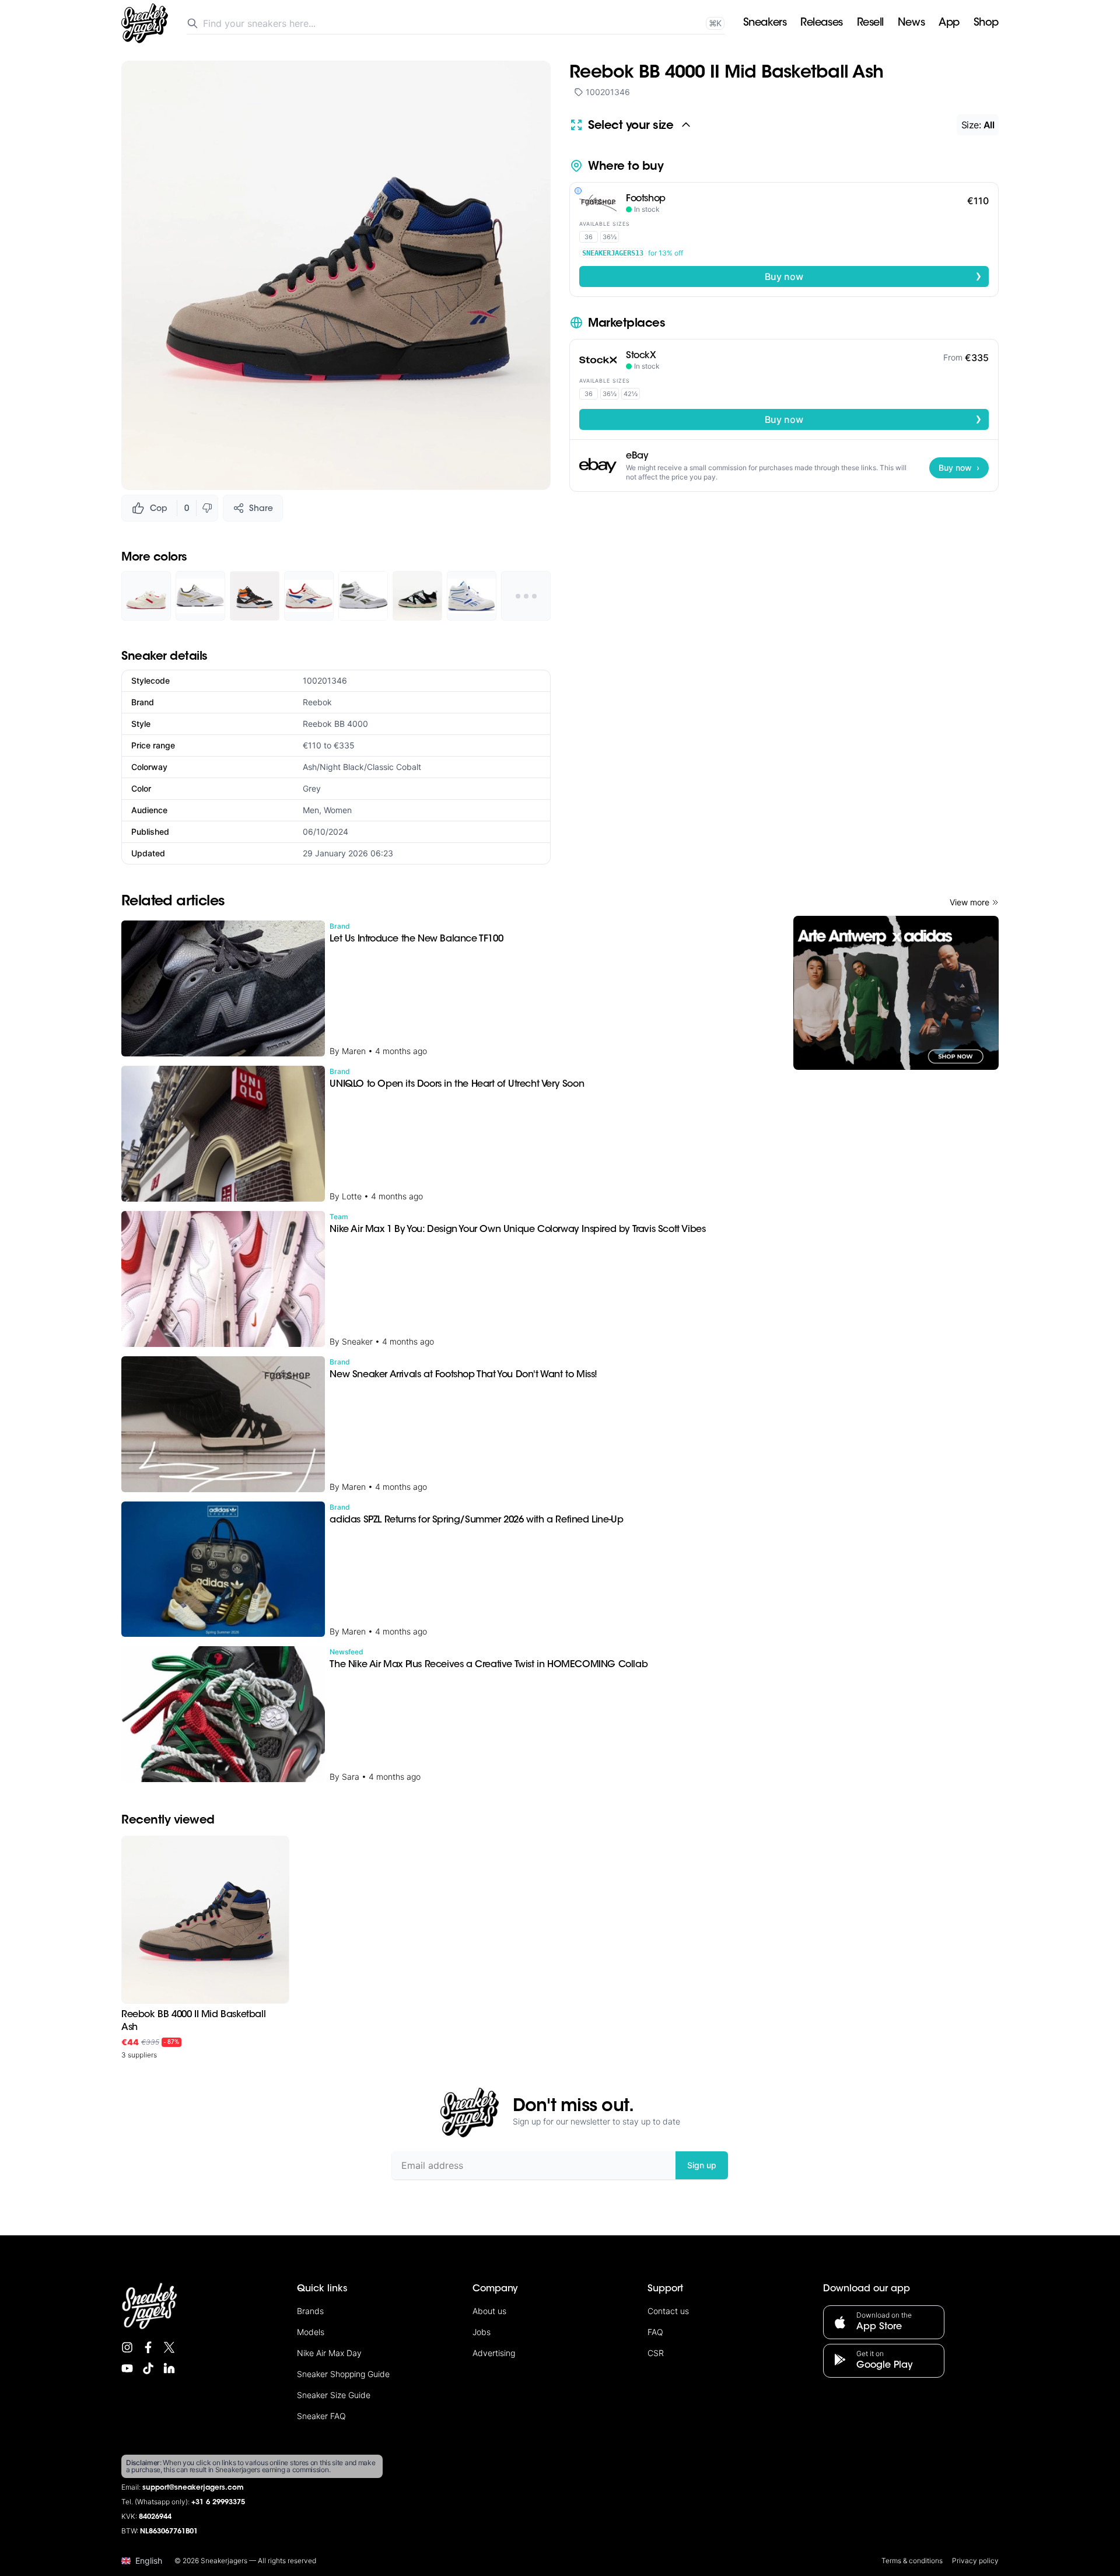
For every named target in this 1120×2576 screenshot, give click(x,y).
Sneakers (765, 23)
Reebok (317, 702)
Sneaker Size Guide (334, 2395)
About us (489, 2311)
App (949, 23)
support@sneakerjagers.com (193, 2488)
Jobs (482, 2332)
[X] (169, 2347)
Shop (986, 23)
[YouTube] (127, 2368)
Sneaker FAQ (321, 2416)
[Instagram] (127, 2347)
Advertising (494, 2353)
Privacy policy (975, 2561)
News (911, 23)
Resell (870, 23)
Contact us (668, 2311)
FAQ (655, 2332)
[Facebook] (148, 2347)
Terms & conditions (912, 2561)
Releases (821, 23)
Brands (310, 2311)
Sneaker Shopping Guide (343, 2374)
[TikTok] (148, 2368)
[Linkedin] (169, 2368)
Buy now (873, 276)
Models (311, 2332)
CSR (656, 2353)
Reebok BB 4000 (335, 724)
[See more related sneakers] (526, 596)
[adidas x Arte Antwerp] (896, 993)
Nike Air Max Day (329, 2353)
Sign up (702, 2165)
